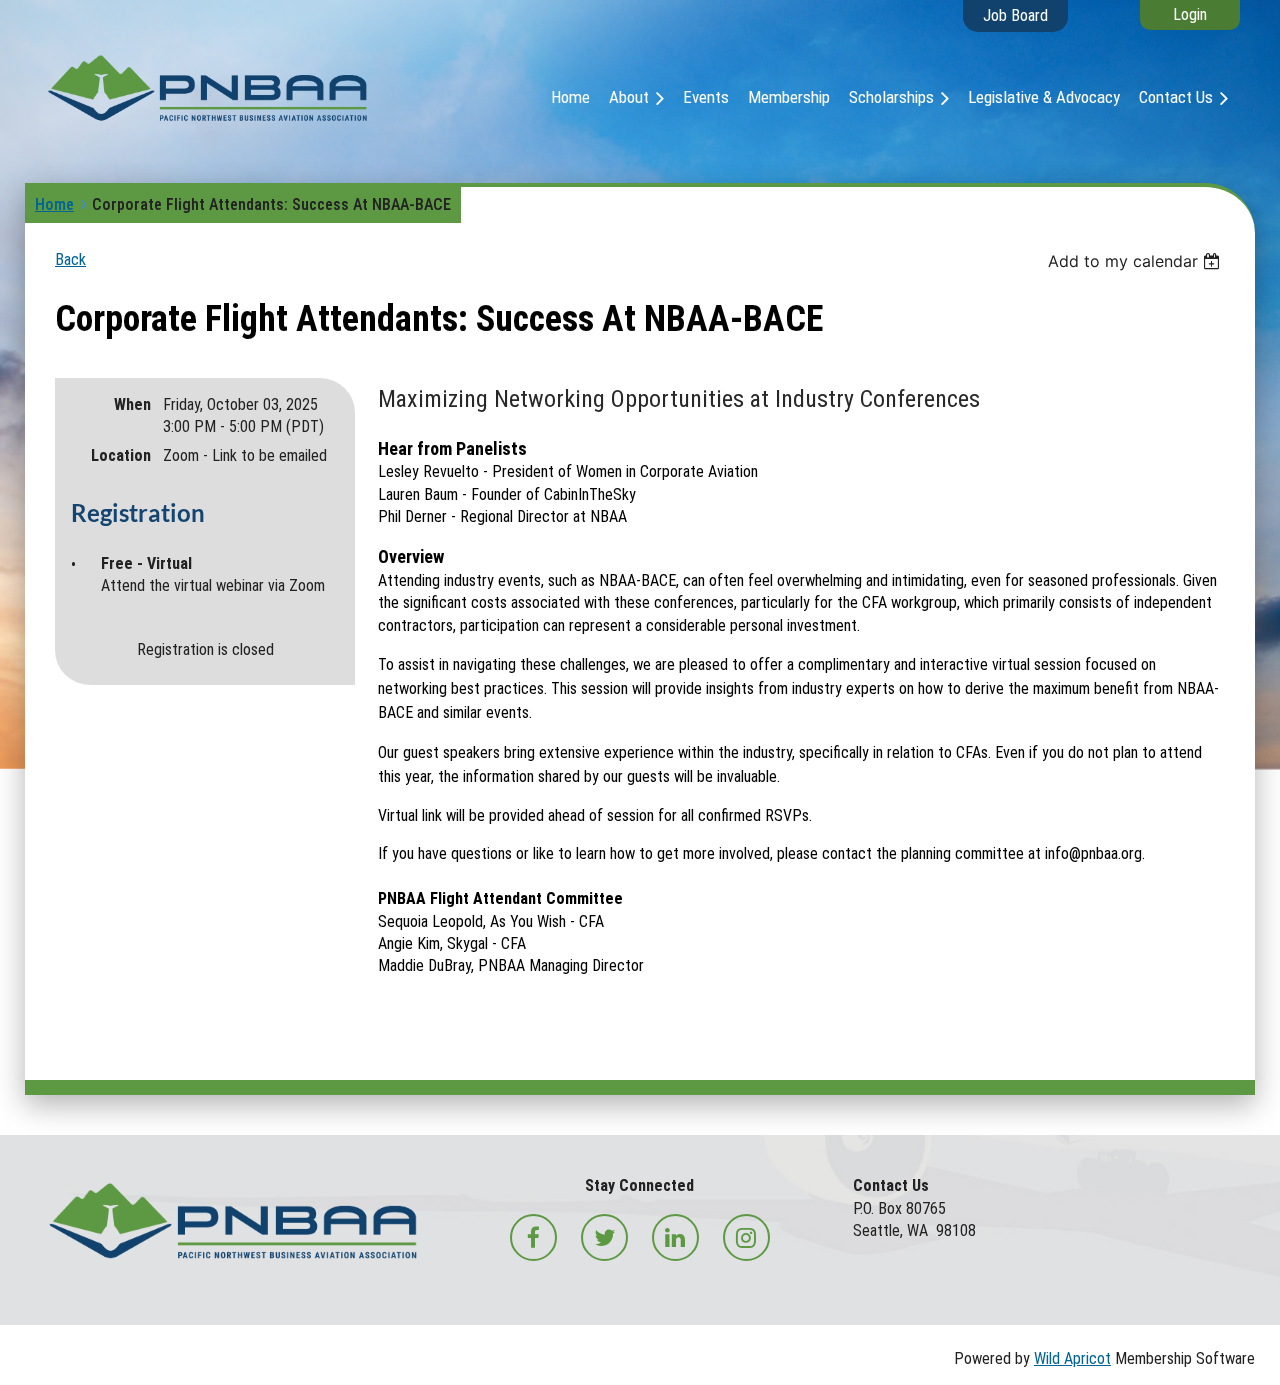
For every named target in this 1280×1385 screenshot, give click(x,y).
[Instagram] (746, 1237)
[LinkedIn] (675, 1237)
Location (121, 455)
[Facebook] (533, 1237)
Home (54, 204)
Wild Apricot (1072, 1358)
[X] (604, 1237)
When (132, 404)
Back (70, 259)
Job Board (1015, 15)
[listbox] (1136, 261)
